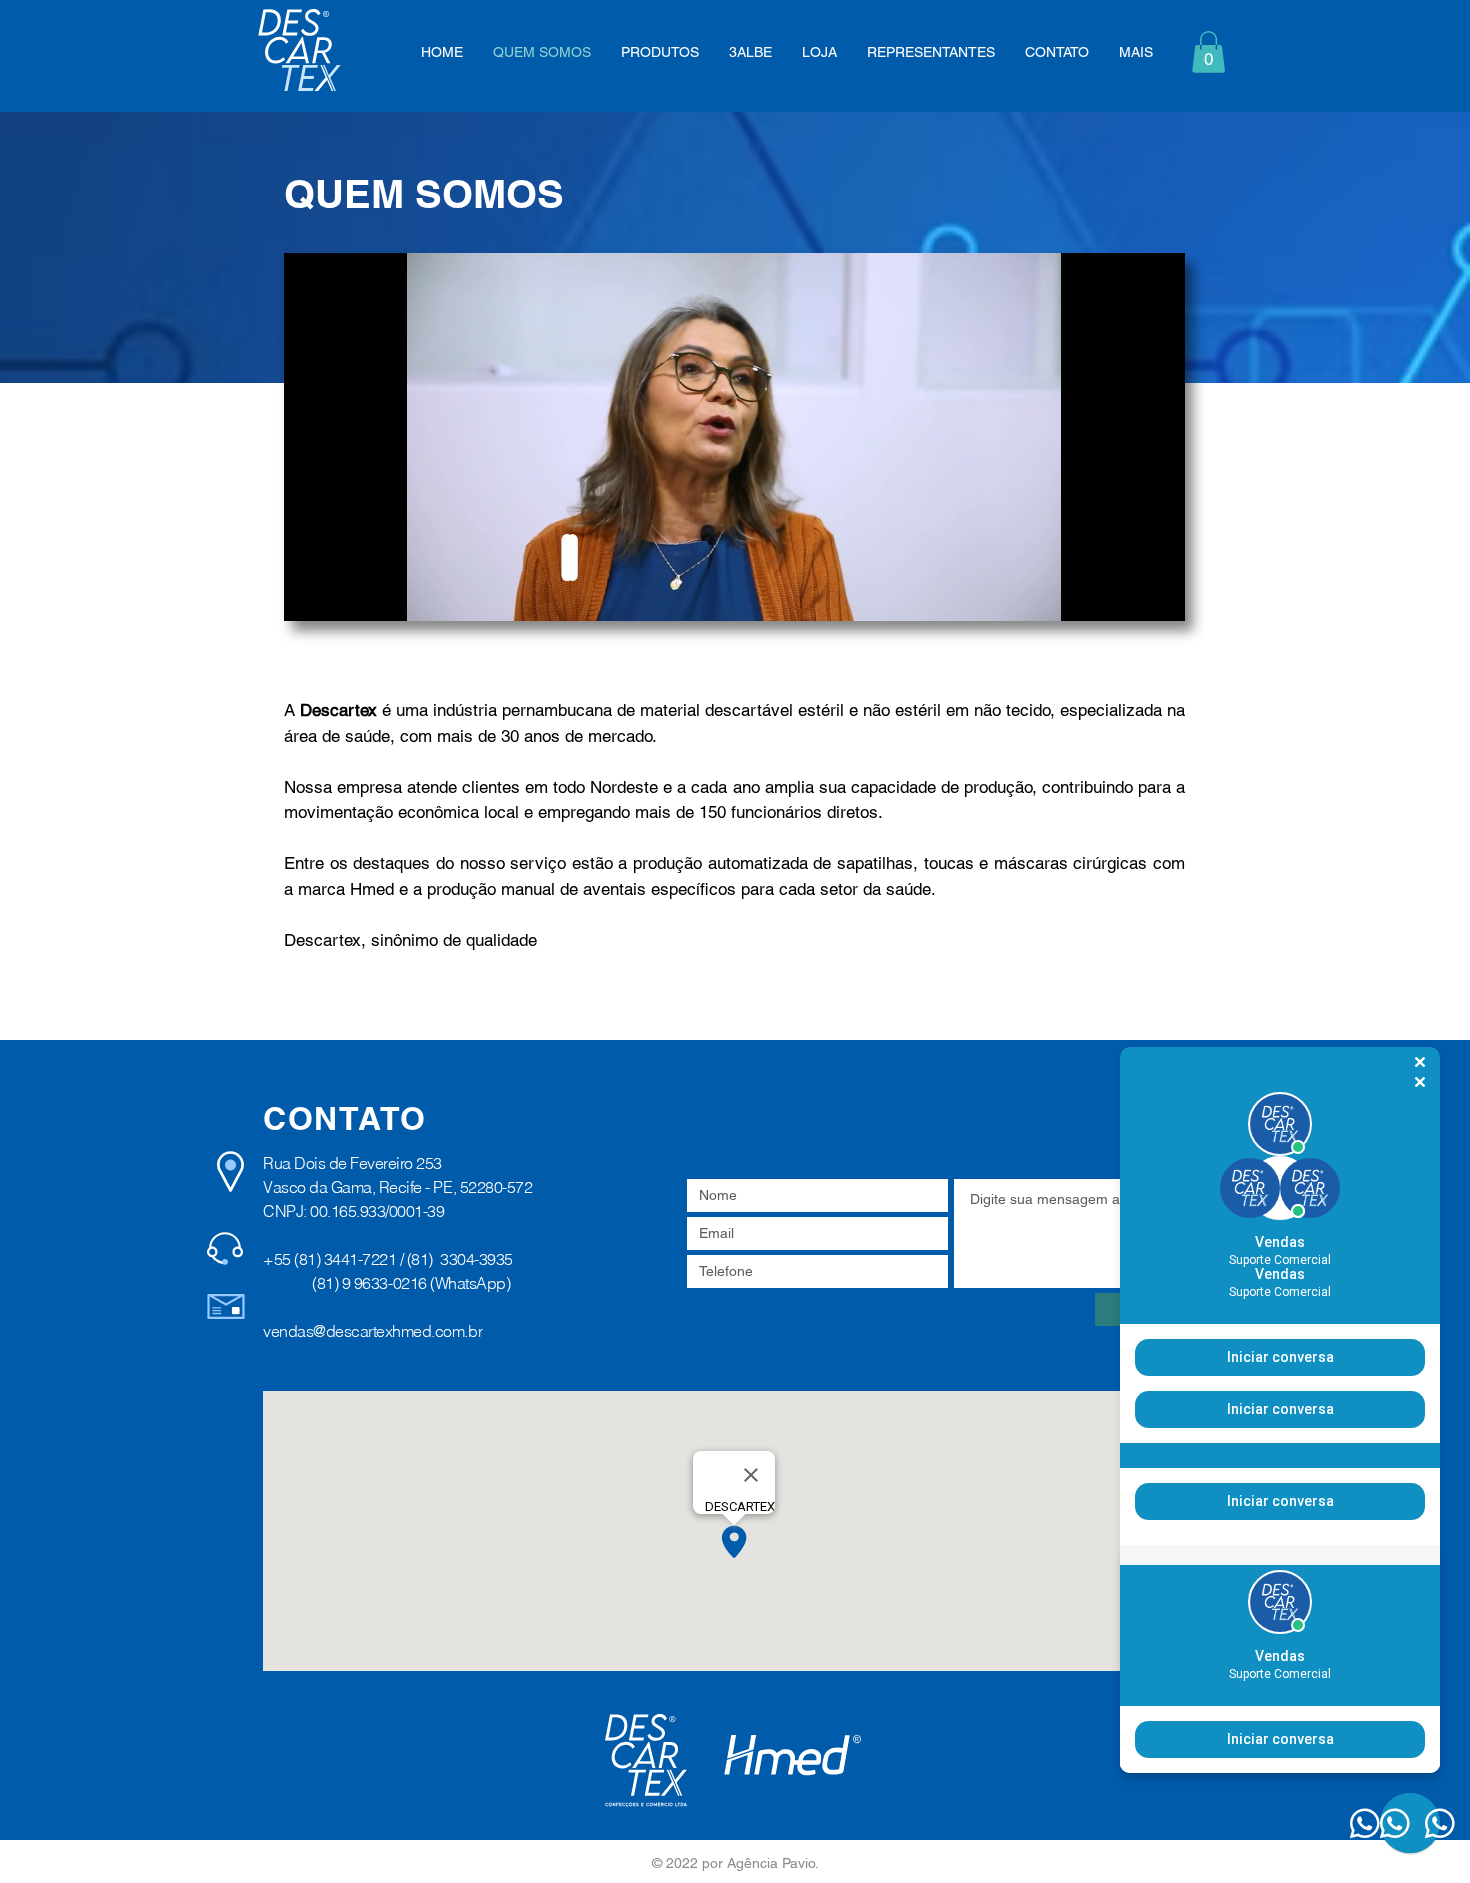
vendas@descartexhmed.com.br (372, 1331)
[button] (1208, 52)
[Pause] (310, 594)
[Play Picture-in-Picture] (1124, 594)
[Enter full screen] (1158, 594)
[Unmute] (344, 594)
